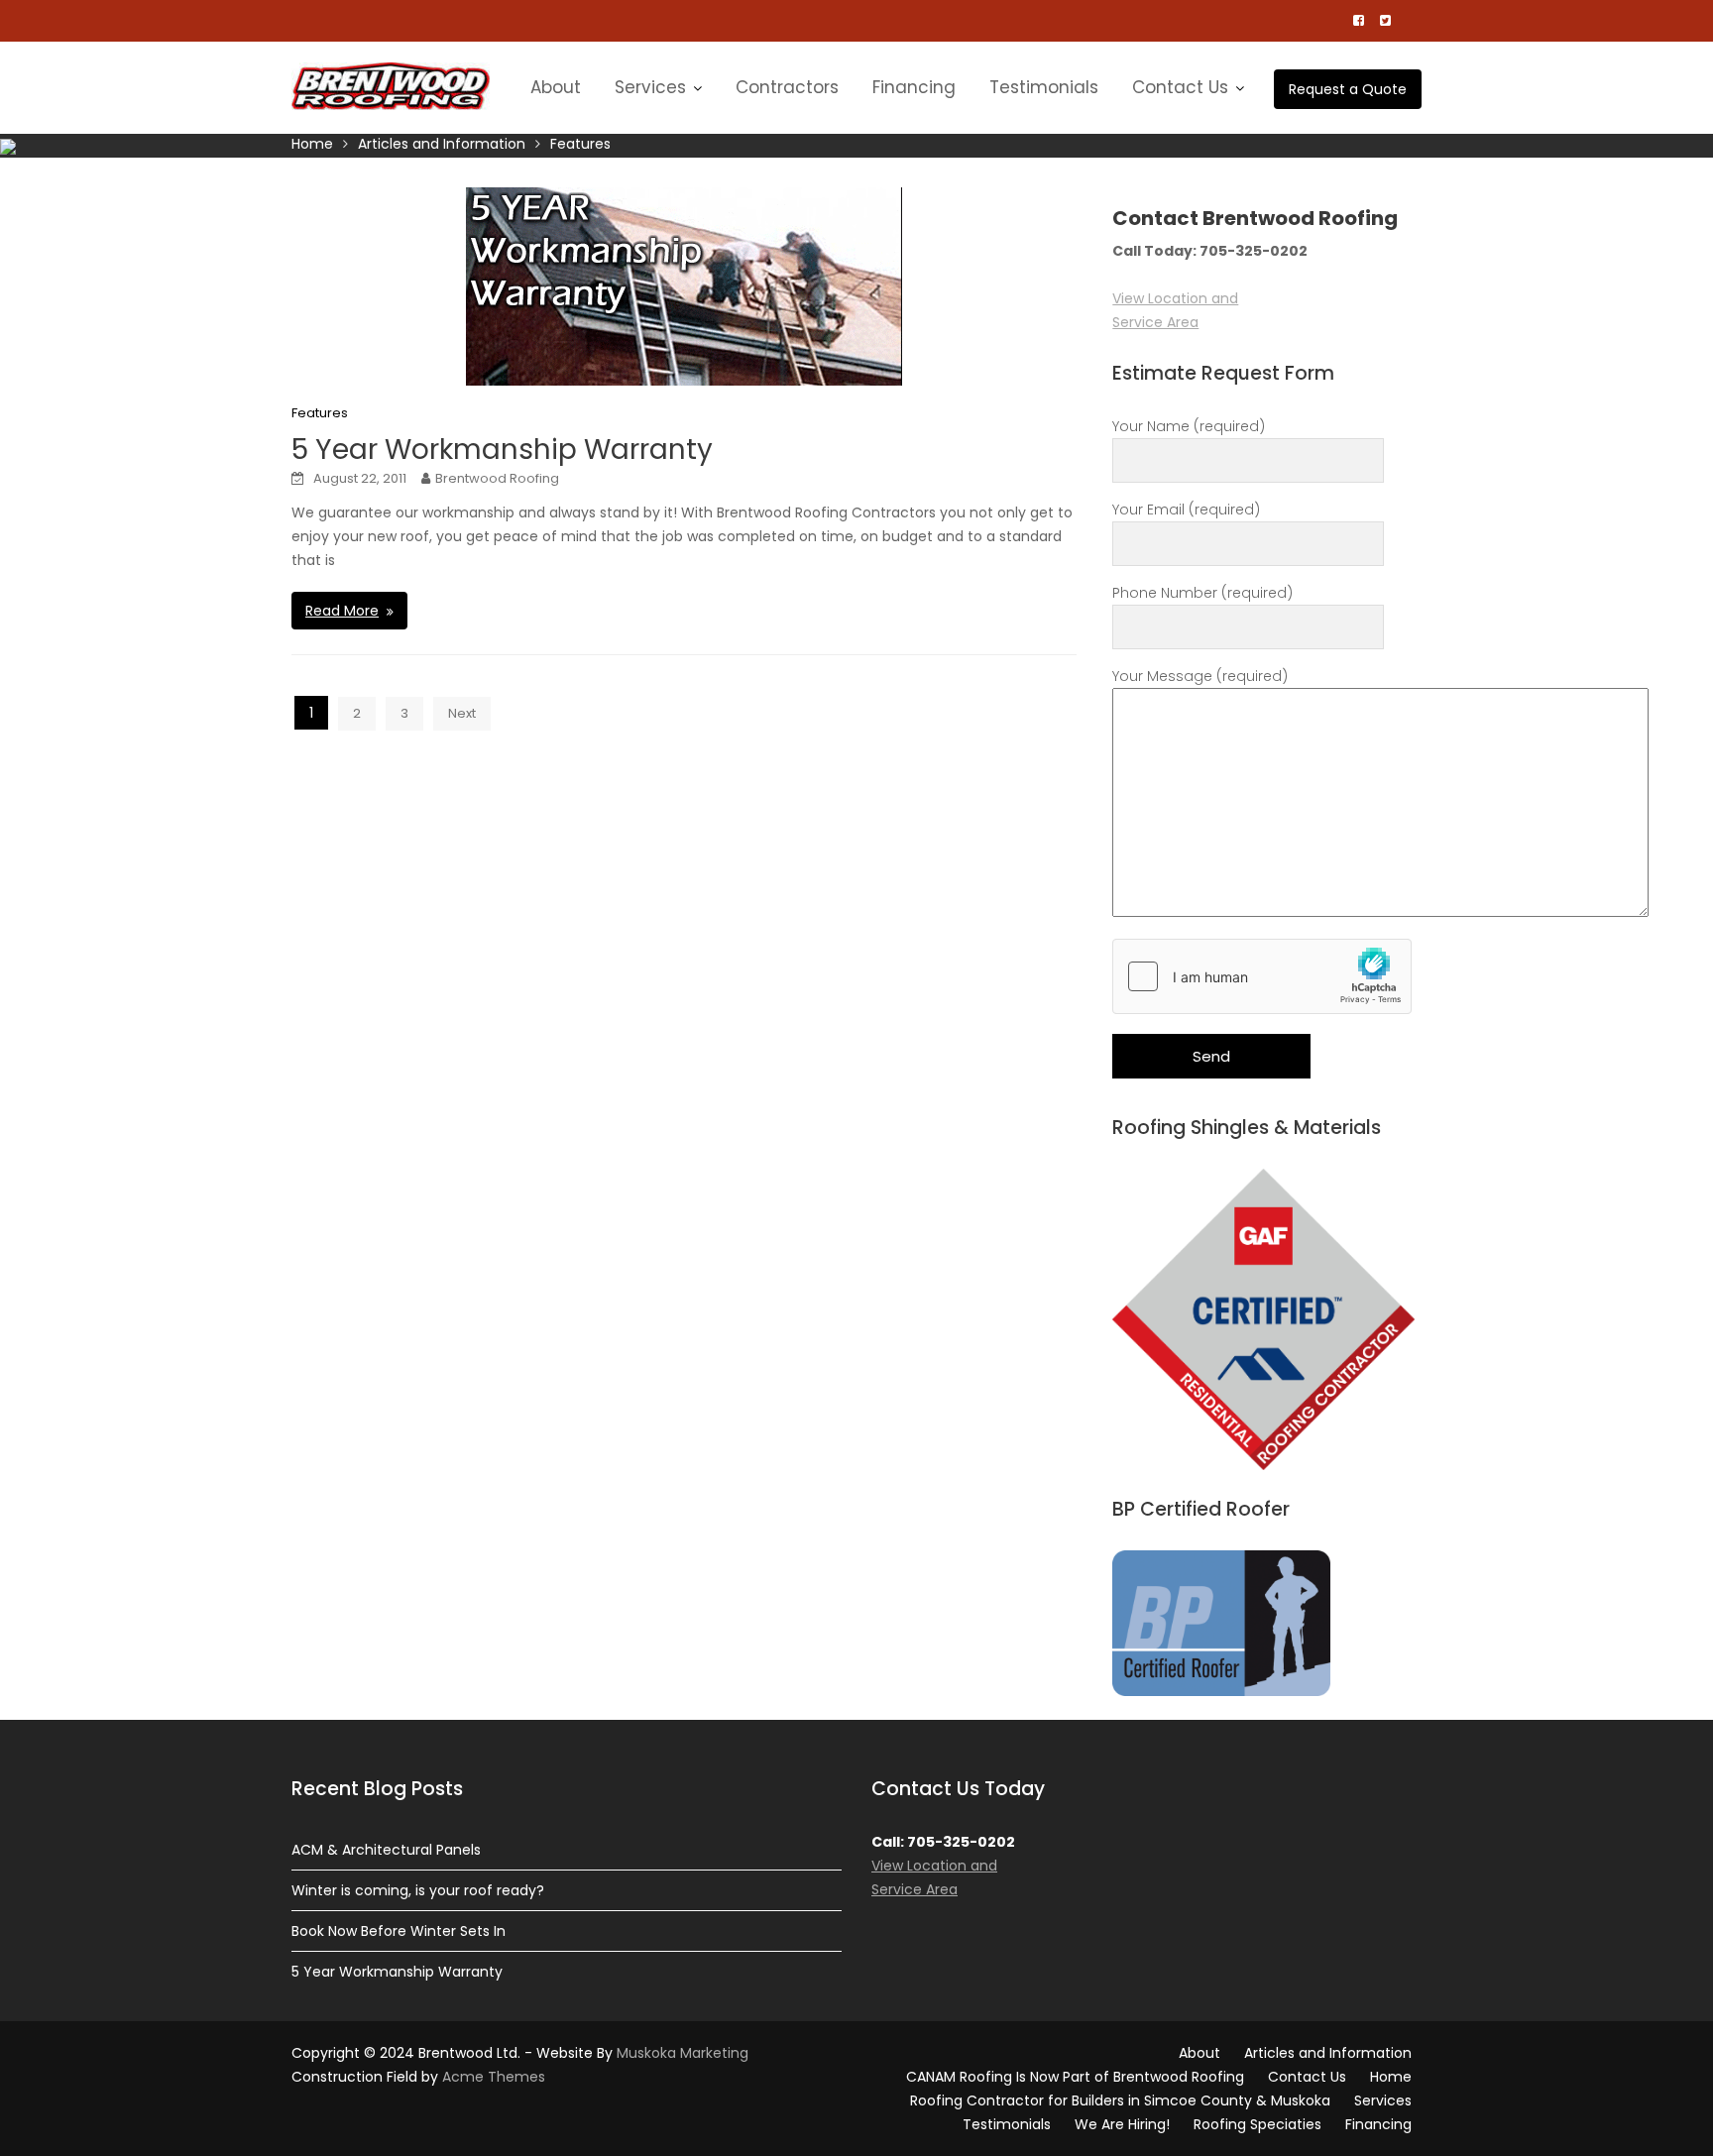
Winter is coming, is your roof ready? (418, 1890)
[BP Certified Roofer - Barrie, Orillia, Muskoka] (1221, 1622)
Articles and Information (1328, 2053)
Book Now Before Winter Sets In (399, 1931)
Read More (342, 611)
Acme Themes (494, 2077)
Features (320, 413)
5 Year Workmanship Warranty (502, 450)
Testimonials (1044, 87)
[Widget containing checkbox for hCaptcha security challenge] (1262, 976)
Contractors (787, 87)
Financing (914, 87)
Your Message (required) (1200, 676)
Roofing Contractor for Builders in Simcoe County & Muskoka (1120, 2100)
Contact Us (1180, 87)
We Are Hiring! (1122, 2124)
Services (650, 87)
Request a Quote (1348, 89)
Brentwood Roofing (497, 478)
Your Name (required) (1189, 426)
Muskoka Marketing (683, 2053)
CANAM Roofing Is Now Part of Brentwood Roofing (1075, 2077)
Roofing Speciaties (1257, 2124)
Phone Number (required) (1202, 593)
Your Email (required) (1186, 510)
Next (462, 713)
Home (1391, 2077)
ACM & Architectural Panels (386, 1850)
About (556, 87)
